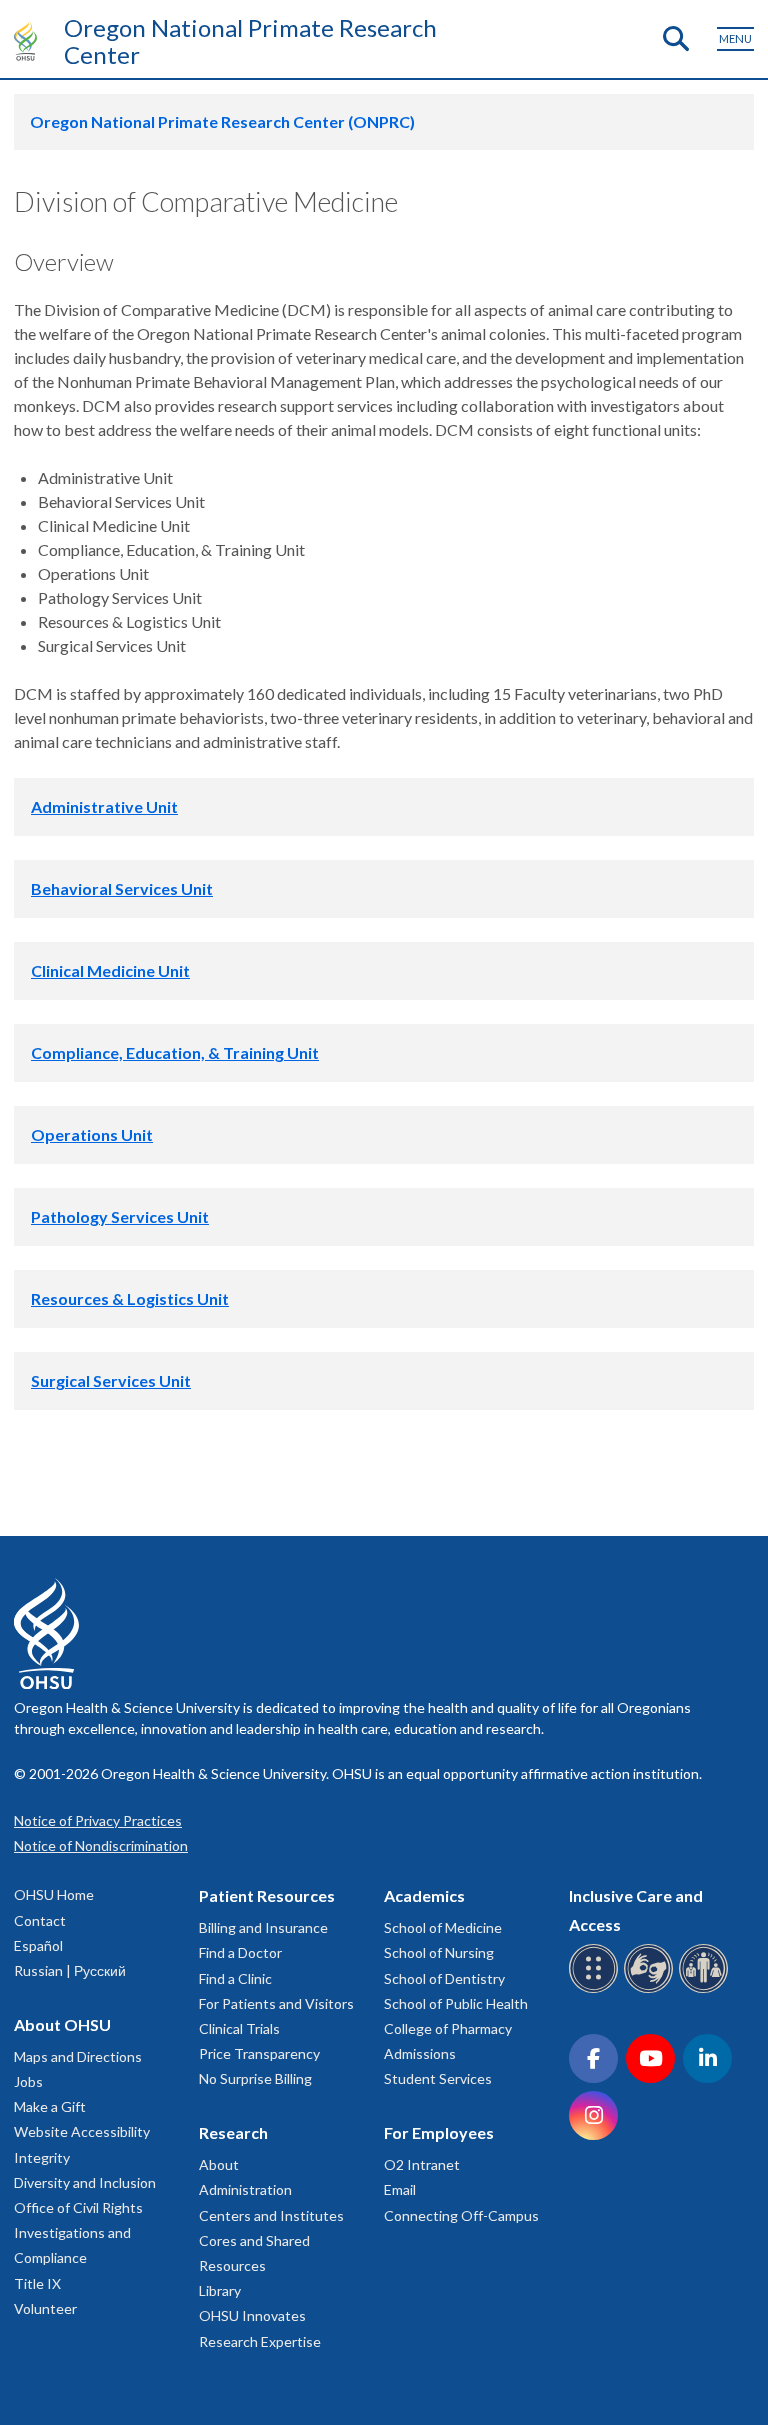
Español (38, 1945)
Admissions (420, 2053)
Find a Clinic (235, 1978)
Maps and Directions (78, 2056)
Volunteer (45, 2308)
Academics (424, 1895)
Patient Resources (267, 1895)
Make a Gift (50, 2106)
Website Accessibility (82, 2131)
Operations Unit (92, 1134)
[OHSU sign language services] (651, 1989)
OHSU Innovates (252, 2315)
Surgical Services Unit (111, 1380)
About (219, 2164)
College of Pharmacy (448, 2028)
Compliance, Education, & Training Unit (175, 1052)
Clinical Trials (239, 2028)
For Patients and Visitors (276, 2003)
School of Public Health (456, 2003)
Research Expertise (260, 2341)
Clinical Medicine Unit (110, 970)
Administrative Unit (104, 806)
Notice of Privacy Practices (98, 1820)
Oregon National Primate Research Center (250, 41)
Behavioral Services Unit (122, 888)
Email (400, 2189)
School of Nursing (439, 1952)
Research (233, 2132)
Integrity (42, 2157)
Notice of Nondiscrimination (101, 1845)
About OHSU (62, 2024)
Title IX (37, 2283)
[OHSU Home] (30, 41)
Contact (40, 1920)
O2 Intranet (422, 2164)
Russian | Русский (70, 1970)
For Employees (439, 2132)
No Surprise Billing (255, 2078)
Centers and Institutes (271, 2215)
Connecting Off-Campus (461, 2215)
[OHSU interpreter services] (706, 1989)
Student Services (438, 2078)
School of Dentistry (444, 1978)
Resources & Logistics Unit (130, 1298)
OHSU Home (54, 1894)
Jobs (28, 2081)
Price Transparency (259, 2053)
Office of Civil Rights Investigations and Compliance (78, 2232)
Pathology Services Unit (120, 1216)
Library (220, 2290)
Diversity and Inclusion (85, 2182)
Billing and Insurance (263, 1927)
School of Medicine (443, 1927)
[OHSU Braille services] (596, 1989)
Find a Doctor (240, 1952)
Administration (245, 2189)
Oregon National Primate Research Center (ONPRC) (222, 121)
